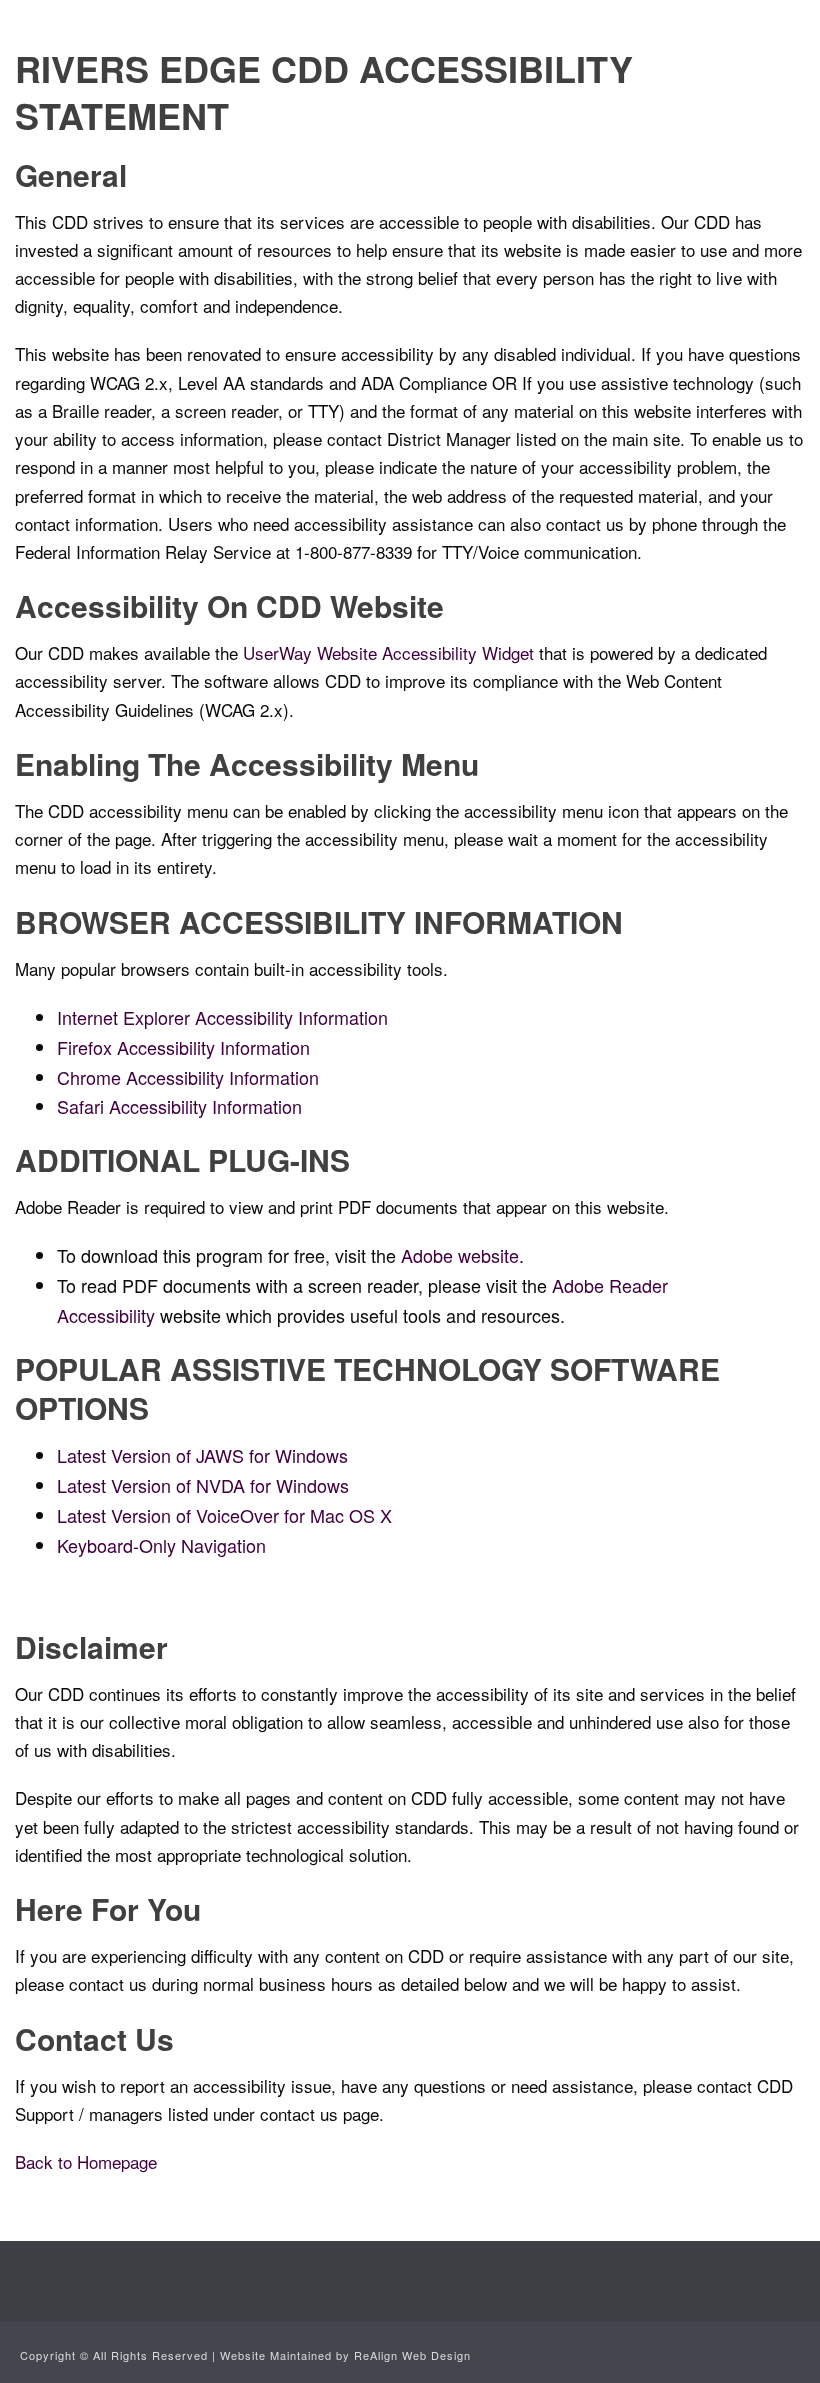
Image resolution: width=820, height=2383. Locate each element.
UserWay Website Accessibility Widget (388, 652)
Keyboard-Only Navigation (161, 1545)
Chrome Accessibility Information (188, 1077)
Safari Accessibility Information (179, 1106)
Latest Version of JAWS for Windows (202, 1455)
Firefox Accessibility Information (183, 1047)
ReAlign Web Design (412, 2355)
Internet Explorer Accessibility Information (222, 1017)
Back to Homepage (86, 2161)
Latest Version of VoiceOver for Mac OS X (224, 1515)
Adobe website (460, 1255)
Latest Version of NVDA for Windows (203, 1485)
